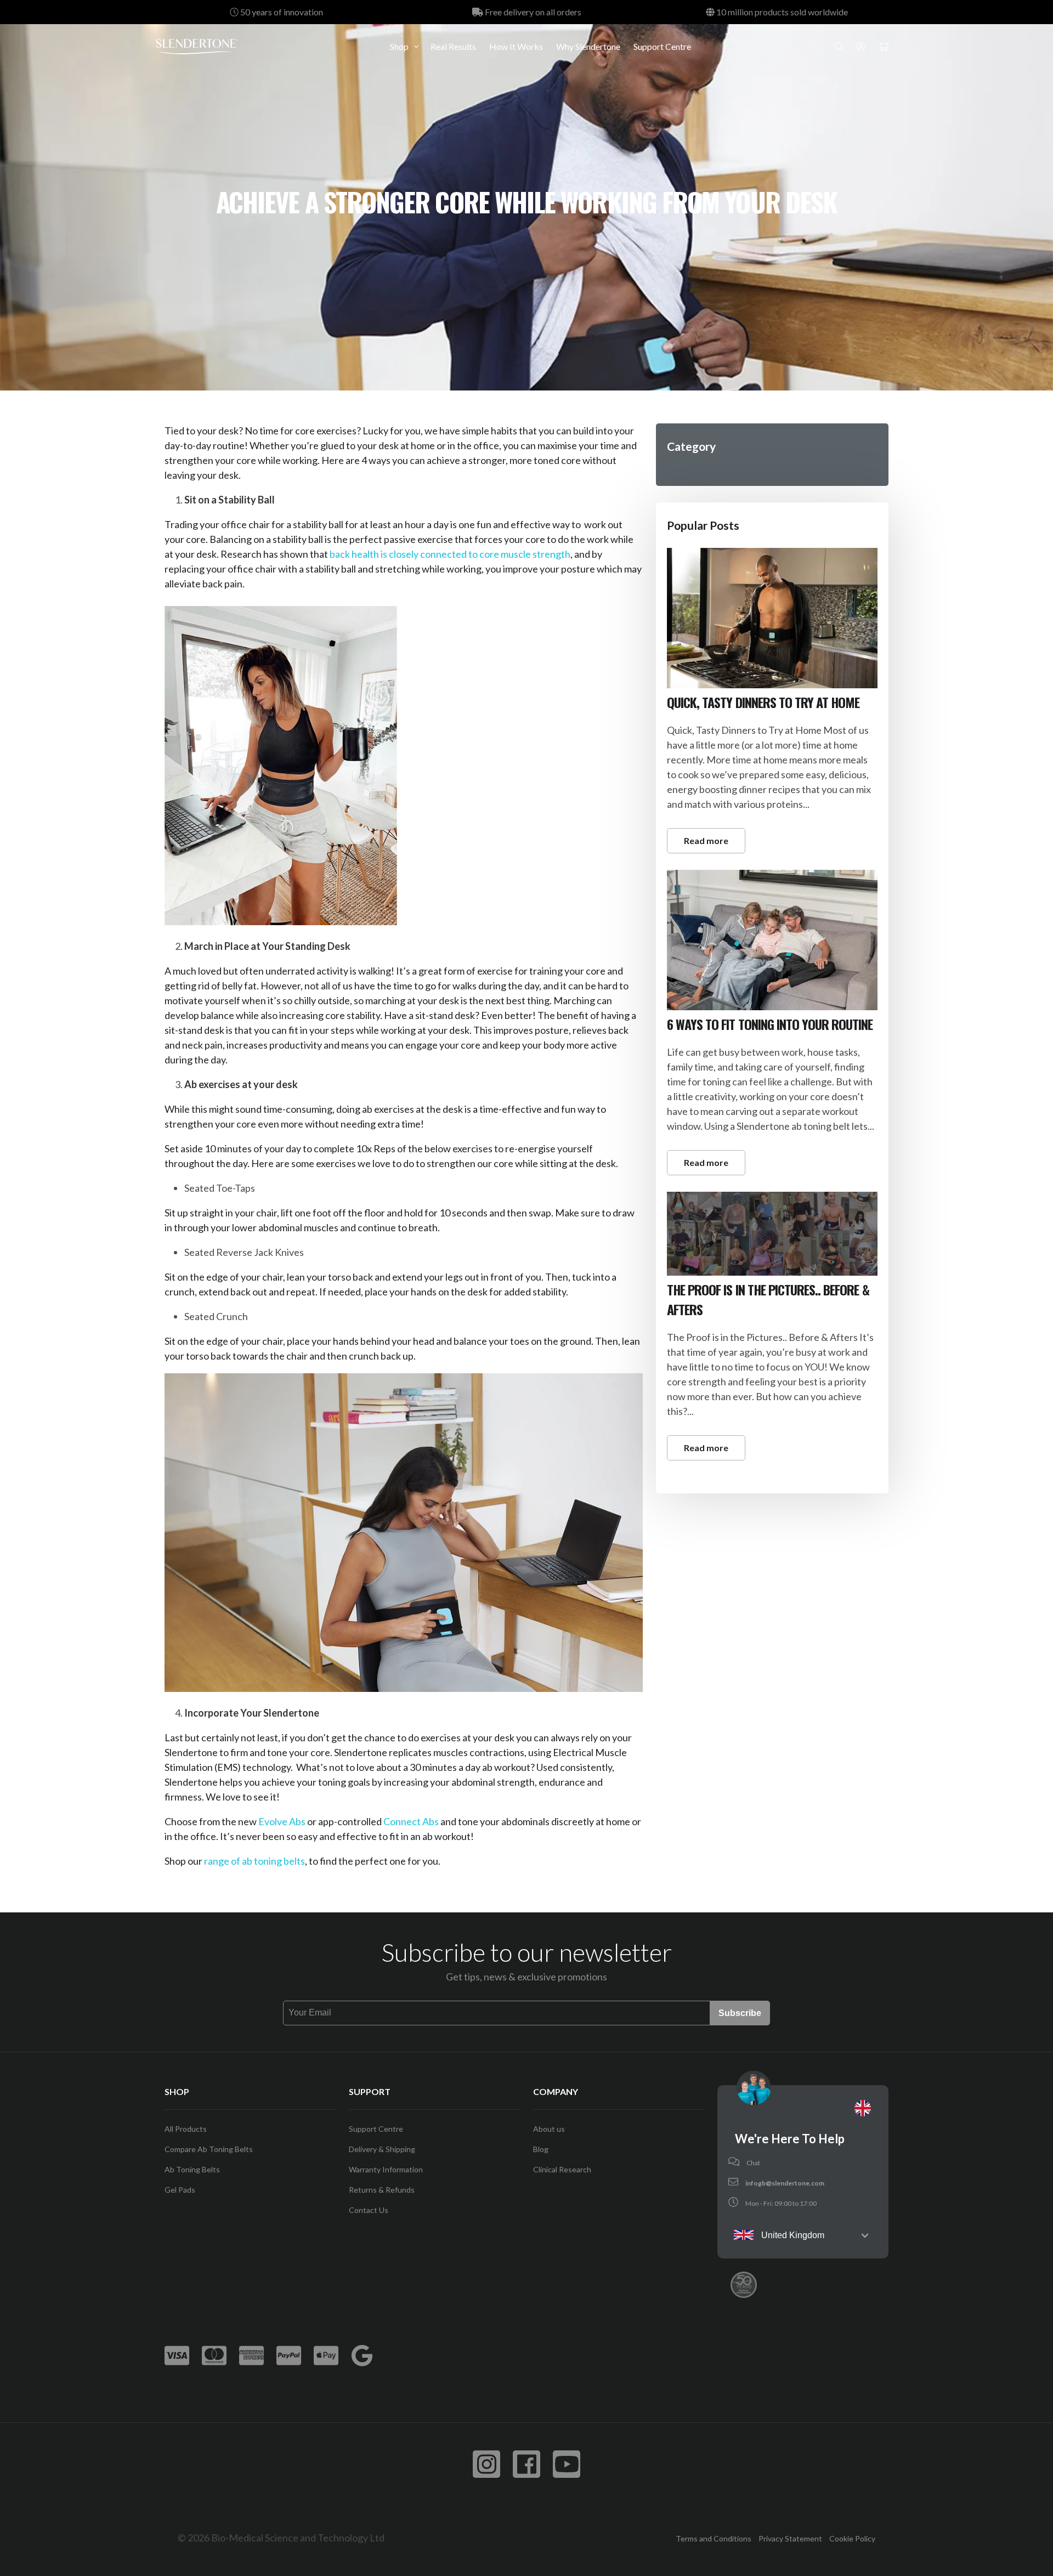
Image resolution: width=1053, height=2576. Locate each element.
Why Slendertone (588, 46)
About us (549, 2129)
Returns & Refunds (382, 2190)
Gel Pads (180, 2190)
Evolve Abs (282, 1821)
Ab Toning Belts (192, 2169)
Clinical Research (562, 2169)
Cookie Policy (852, 2538)
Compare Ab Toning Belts (209, 2149)
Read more (706, 840)
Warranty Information (386, 2169)
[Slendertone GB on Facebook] (526, 2464)
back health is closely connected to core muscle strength (450, 554)
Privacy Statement (790, 2538)
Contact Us (369, 2210)
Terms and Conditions (714, 2538)
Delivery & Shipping (382, 2149)
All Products (186, 2129)
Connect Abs (411, 1821)
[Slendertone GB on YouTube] (567, 2464)
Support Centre (662, 46)
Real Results (453, 46)
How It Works (516, 46)
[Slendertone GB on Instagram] (486, 2464)
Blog (541, 2149)
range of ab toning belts (254, 1861)
